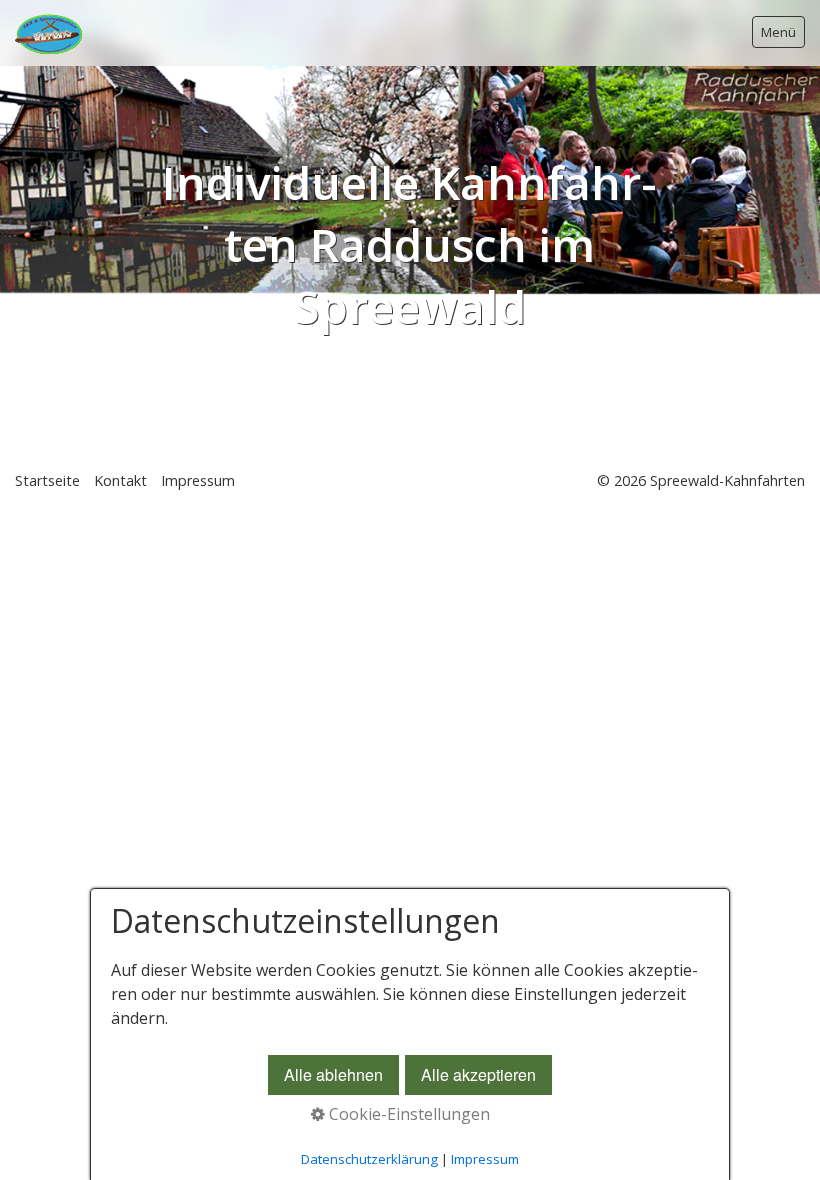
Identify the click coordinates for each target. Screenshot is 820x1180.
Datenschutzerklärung (369, 1159)
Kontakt (120, 480)
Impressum (198, 480)
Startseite (47, 480)
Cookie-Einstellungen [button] (407, 1114)
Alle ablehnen (333, 1074)
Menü (778, 32)
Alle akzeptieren (478, 1074)
